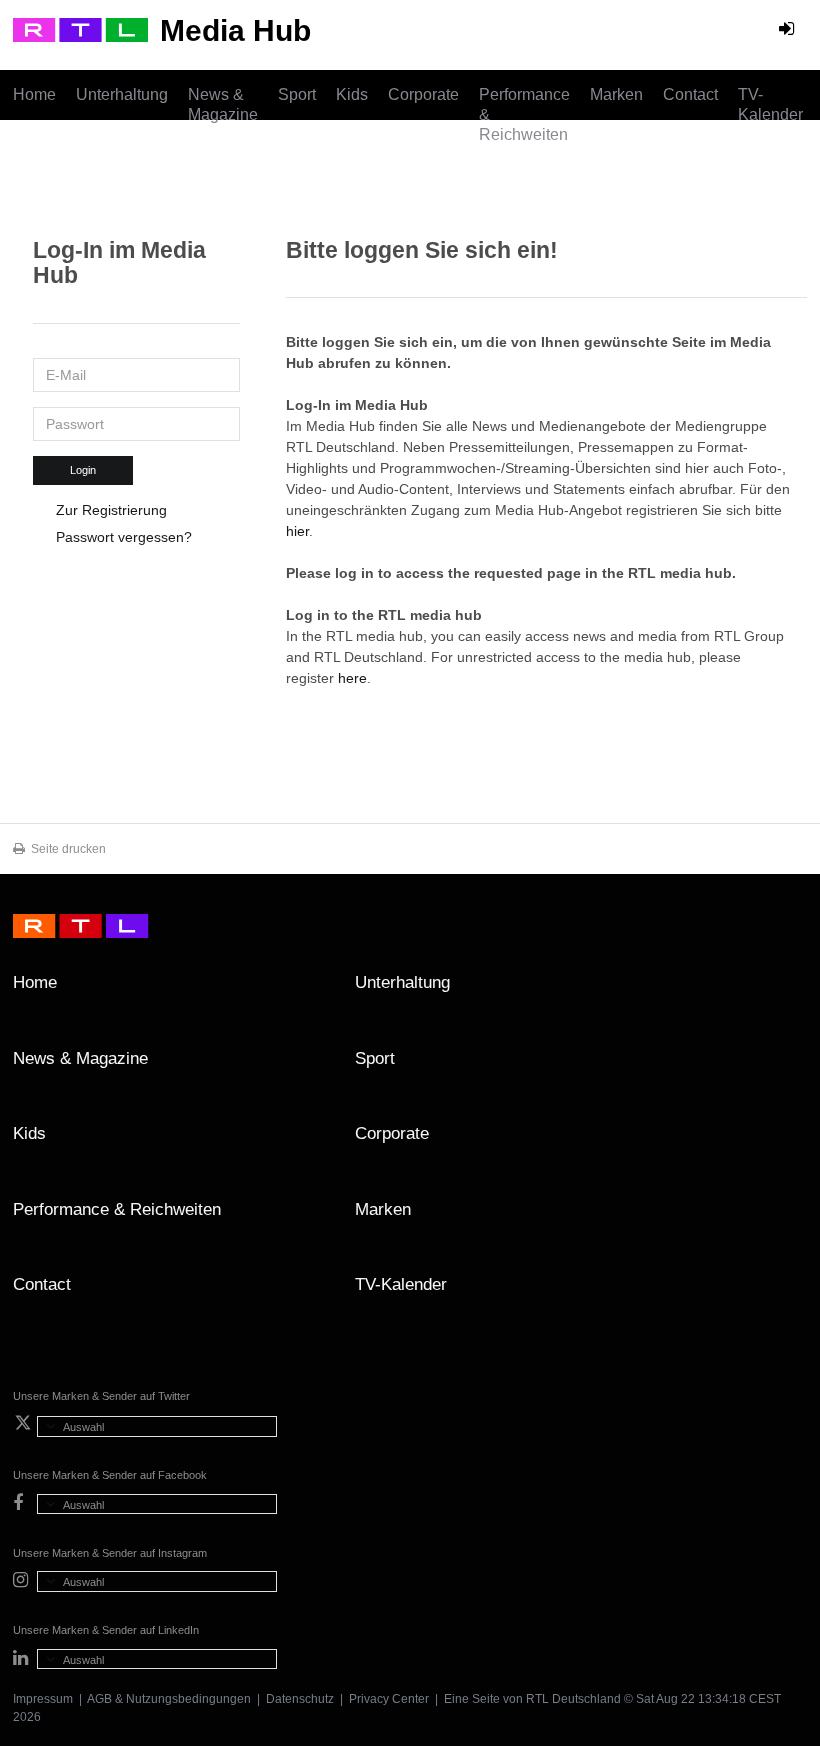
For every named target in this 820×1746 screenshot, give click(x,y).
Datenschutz (300, 1699)
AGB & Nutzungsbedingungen (169, 1699)
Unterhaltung (122, 94)
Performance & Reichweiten (524, 114)
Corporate (423, 94)
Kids (352, 94)
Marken (616, 94)
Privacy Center (389, 1699)
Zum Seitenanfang (787, 990)
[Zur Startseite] (80, 30)
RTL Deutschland (573, 1699)
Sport (297, 94)
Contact (690, 94)
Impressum (43, 1699)
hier (297, 531)
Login (83, 470)
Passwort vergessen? (124, 537)
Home (34, 94)
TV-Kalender (770, 104)
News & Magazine (223, 104)
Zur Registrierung (111, 510)
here (352, 678)
